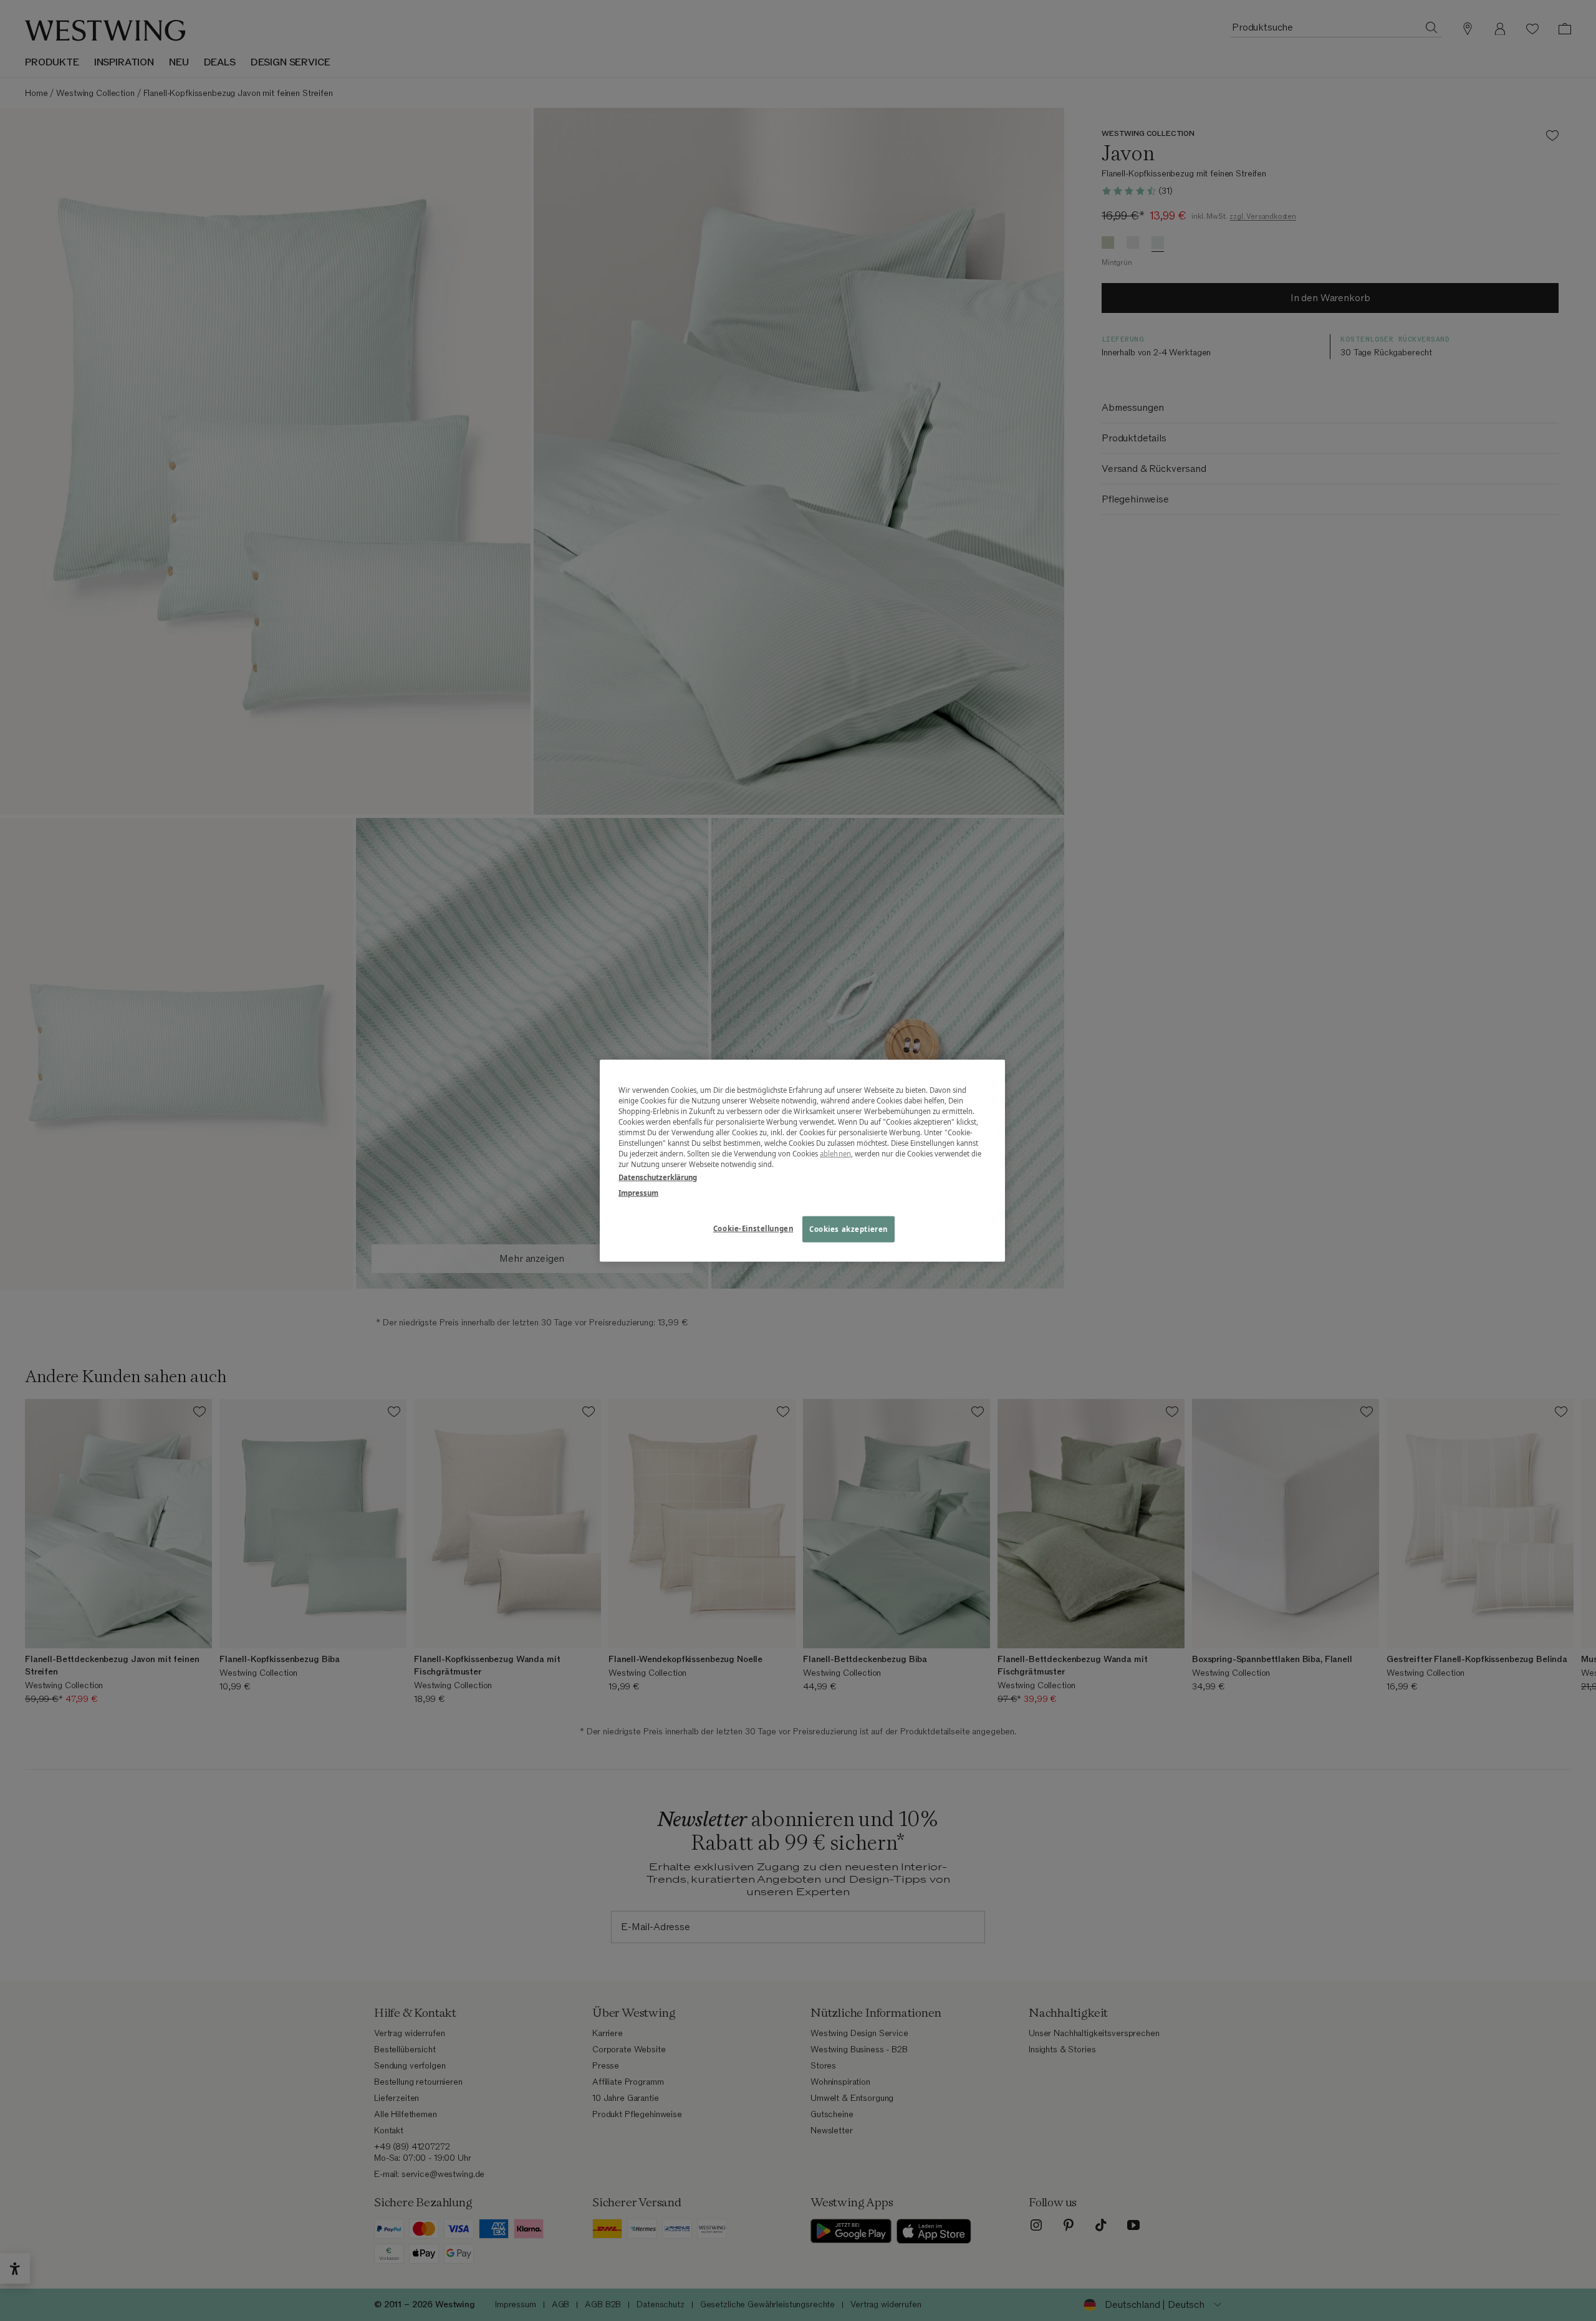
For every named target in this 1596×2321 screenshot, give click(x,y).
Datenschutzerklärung (658, 1177)
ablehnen (835, 1154)
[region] (802, 1160)
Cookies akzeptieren (848, 1229)
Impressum (638, 1193)
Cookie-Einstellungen (753, 1228)
